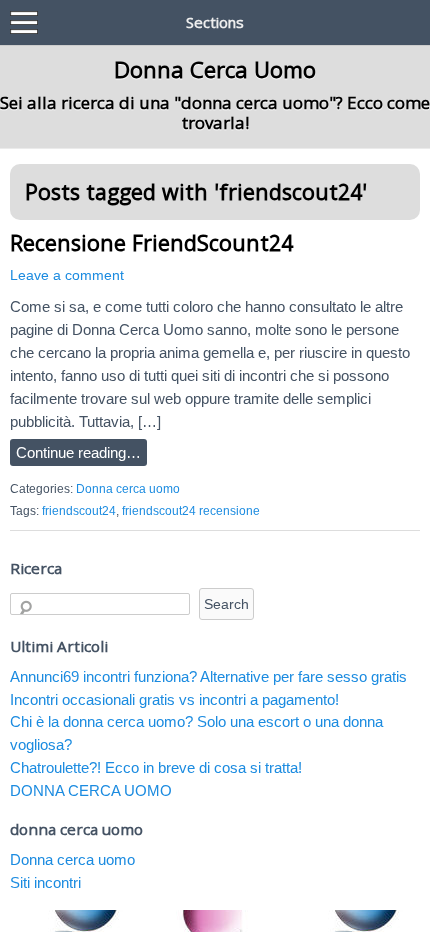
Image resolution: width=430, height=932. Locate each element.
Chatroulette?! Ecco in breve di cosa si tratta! (156, 767)
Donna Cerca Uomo (215, 69)
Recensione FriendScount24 (151, 242)
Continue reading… (78, 452)
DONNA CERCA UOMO (91, 790)
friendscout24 (79, 511)
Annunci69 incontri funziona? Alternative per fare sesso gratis (208, 676)
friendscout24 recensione (191, 511)
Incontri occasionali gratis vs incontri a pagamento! (174, 699)
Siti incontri (45, 882)
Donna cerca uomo (128, 489)
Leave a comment (67, 275)
